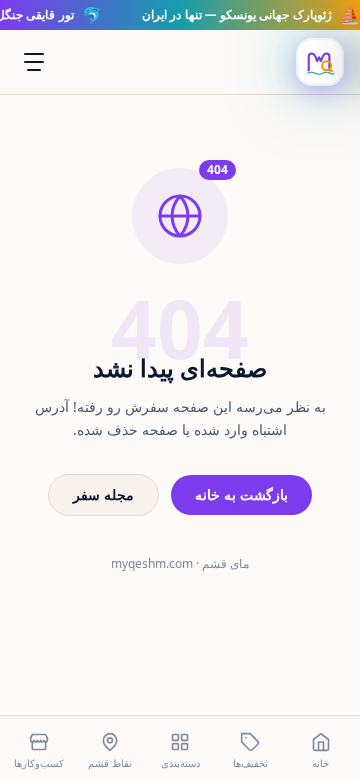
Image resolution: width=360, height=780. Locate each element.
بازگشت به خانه (241, 494)
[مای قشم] (320, 62)
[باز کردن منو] (34, 62)
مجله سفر (103, 494)
